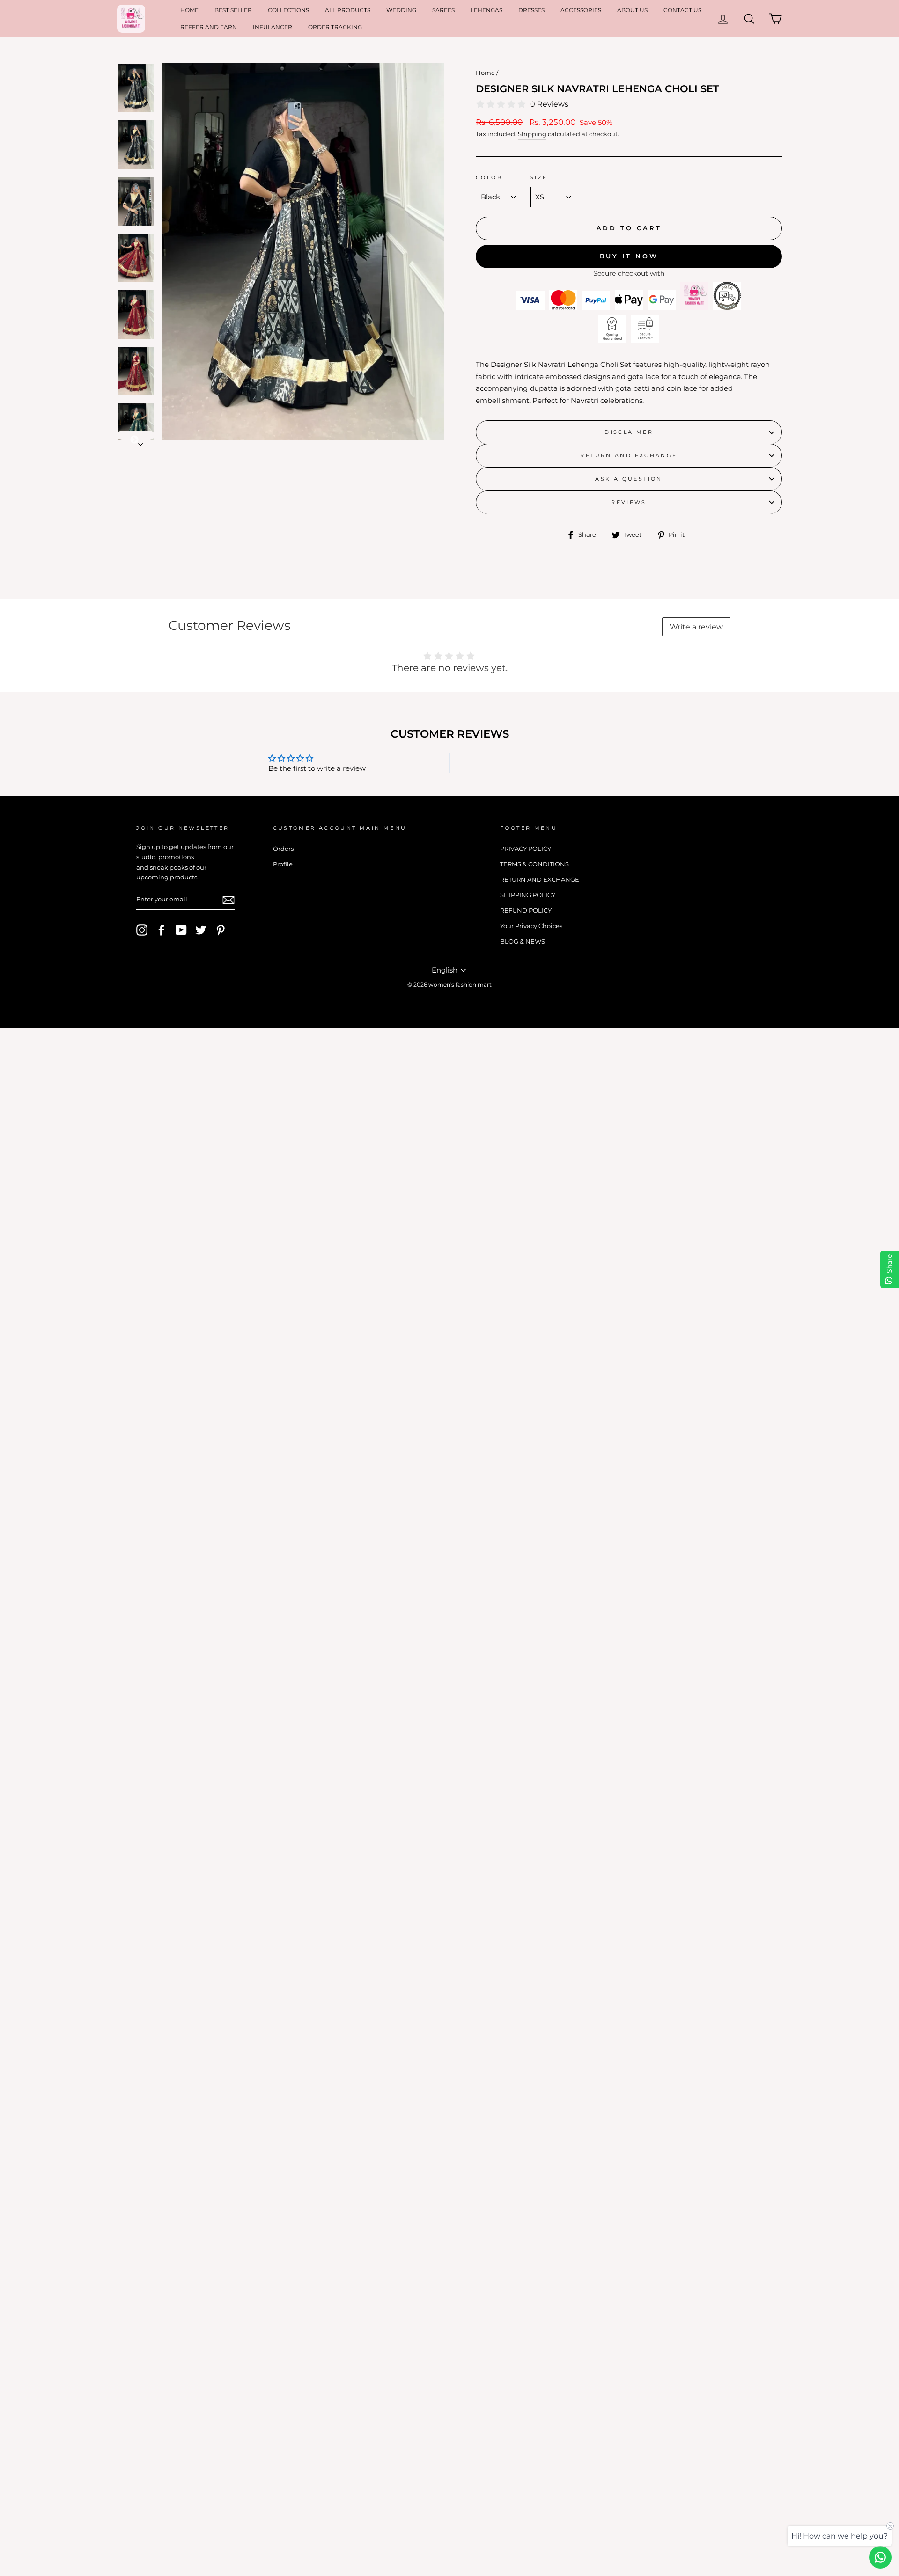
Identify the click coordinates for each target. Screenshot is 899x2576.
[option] (303, 252)
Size (539, 177)
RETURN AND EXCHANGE (629, 455)
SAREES (443, 10)
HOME (189, 10)
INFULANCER (273, 27)
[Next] (136, 435)
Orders (283, 849)
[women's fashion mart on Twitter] (201, 930)
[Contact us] (880, 2557)
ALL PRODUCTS (348, 10)
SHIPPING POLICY (528, 895)
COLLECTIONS (288, 10)
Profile (283, 864)
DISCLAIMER (629, 432)
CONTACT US (682, 10)
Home (485, 73)
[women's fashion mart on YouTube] (181, 930)
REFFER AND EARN (209, 27)
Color (489, 177)
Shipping (532, 134)
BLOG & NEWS (523, 941)
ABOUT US (632, 10)
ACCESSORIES (581, 10)
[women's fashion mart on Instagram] (142, 930)
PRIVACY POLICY (526, 849)
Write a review (696, 627)
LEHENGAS (486, 10)
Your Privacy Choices (531, 926)
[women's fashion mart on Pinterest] (221, 930)
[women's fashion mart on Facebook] (162, 930)
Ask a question (629, 479)
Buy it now (629, 256)
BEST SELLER (233, 10)
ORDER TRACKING (335, 27)
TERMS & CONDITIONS (534, 864)
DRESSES (531, 10)
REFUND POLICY (526, 911)
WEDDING (401, 10)
